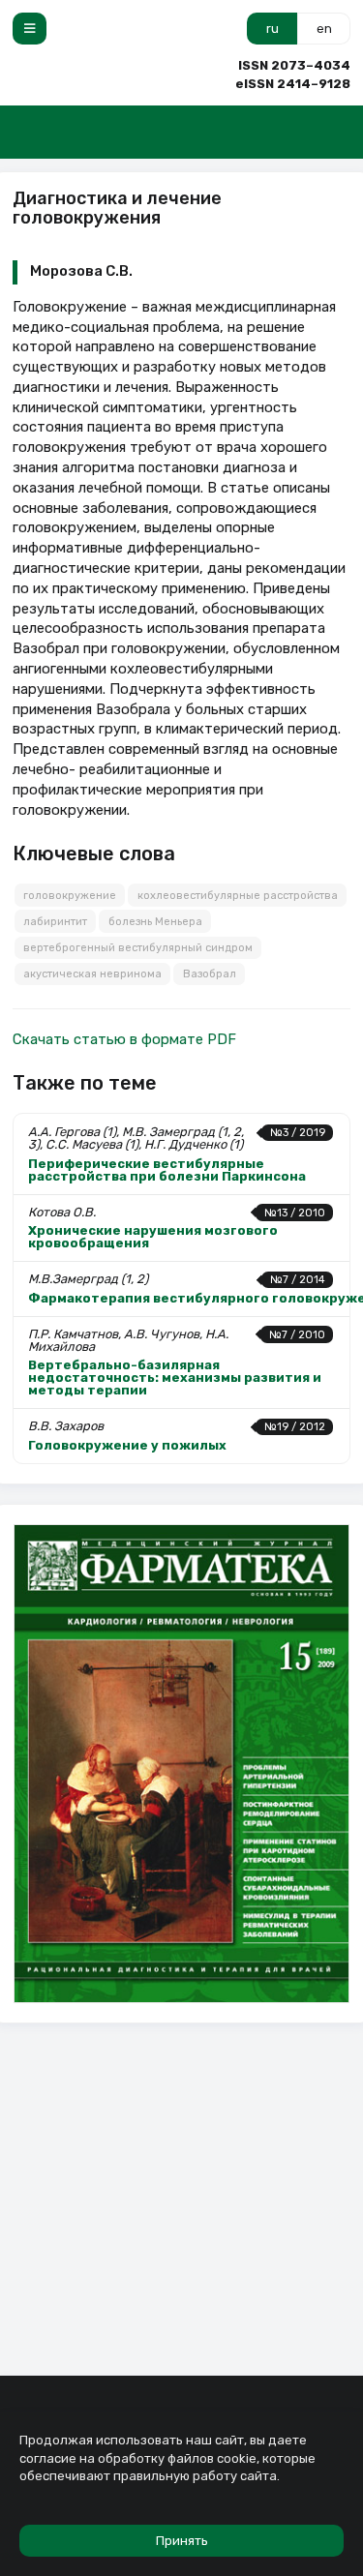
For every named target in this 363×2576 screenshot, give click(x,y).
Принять (182, 2541)
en (324, 29)
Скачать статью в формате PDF (124, 1039)
